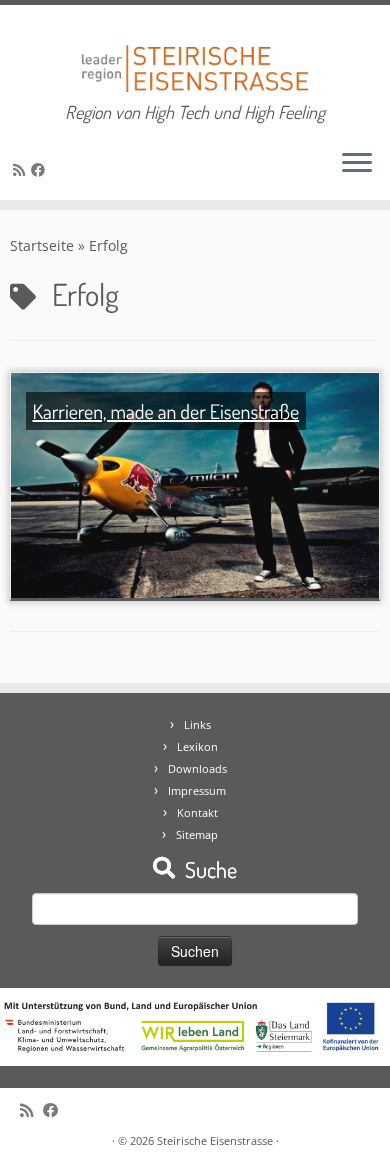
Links (197, 724)
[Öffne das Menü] (357, 164)
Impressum (197, 790)
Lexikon (197, 746)
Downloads (197, 768)
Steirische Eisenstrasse (215, 1140)
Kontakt (197, 812)
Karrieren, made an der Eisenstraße (165, 411)
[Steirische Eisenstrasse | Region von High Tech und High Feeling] (195, 53)
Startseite (42, 245)
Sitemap (197, 834)
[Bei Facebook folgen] (41, 169)
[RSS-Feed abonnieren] (22, 169)
